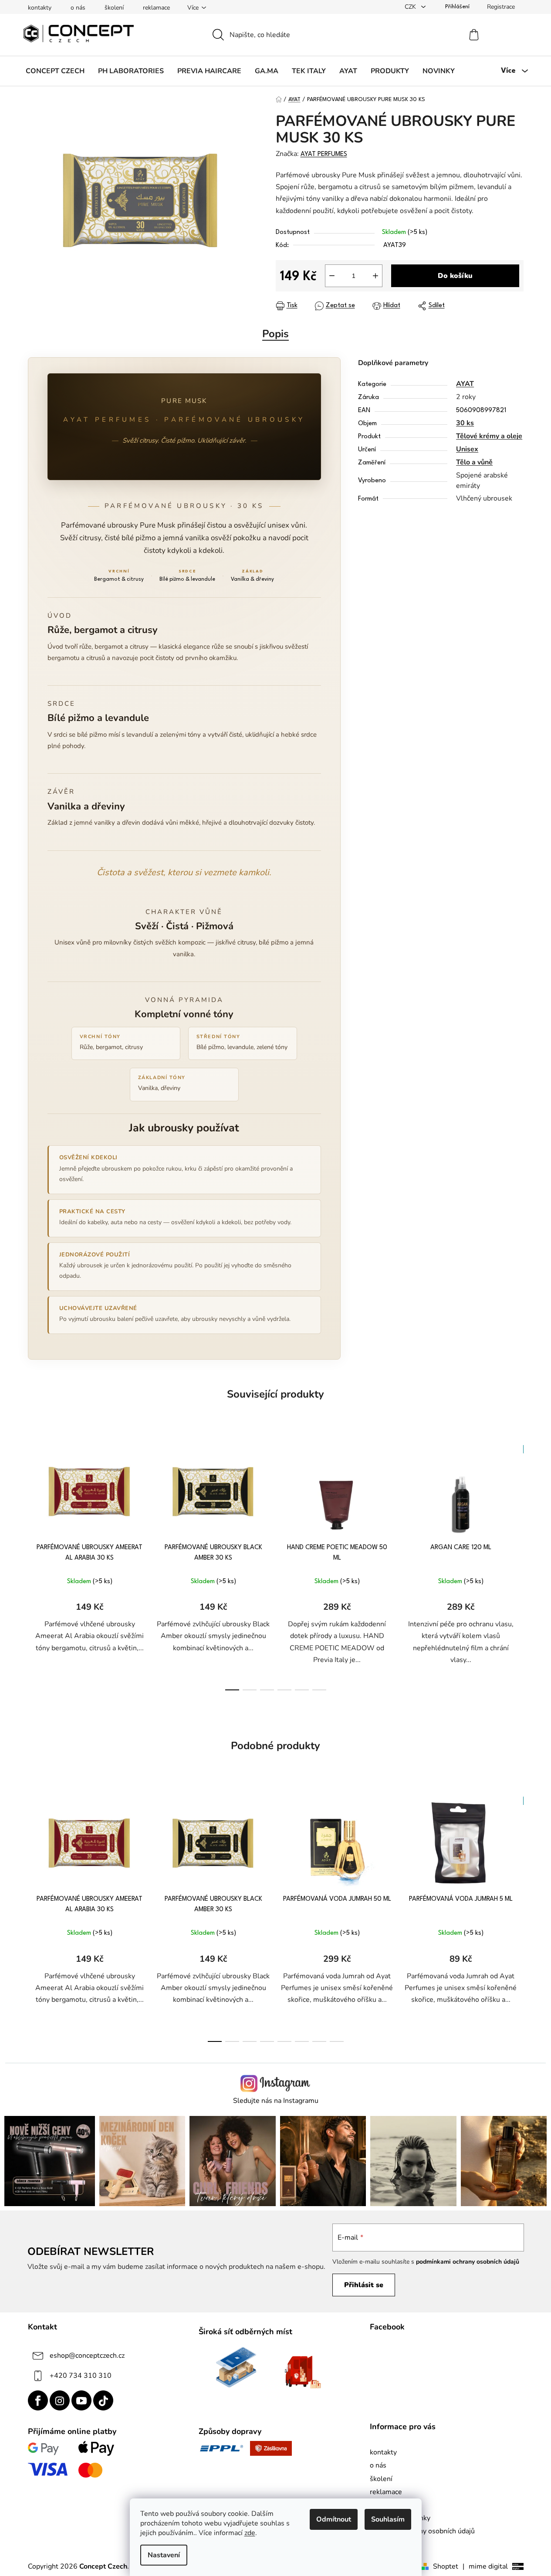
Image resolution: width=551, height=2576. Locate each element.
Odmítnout (334, 2519)
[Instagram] (60, 2400)
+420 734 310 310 (81, 2376)
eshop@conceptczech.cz (87, 2356)
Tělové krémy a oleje (489, 436)
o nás (78, 8)
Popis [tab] (275, 334)
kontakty (40, 8)
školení (114, 8)
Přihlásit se (364, 2285)
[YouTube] (81, 2400)
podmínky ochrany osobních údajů (422, 2531)
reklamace (156, 8)
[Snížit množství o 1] (332, 276)
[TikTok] (103, 2400)
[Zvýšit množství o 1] (375, 276)
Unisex (467, 449)
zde (250, 2533)
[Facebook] (38, 2400)
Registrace (501, 7)
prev (35, 1565)
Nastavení (164, 2555)
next (517, 1565)
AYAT (465, 384)
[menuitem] (55, 71)
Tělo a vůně (474, 462)
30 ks (465, 423)
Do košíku (455, 276)
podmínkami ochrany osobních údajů (468, 2262)
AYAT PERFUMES (324, 154)
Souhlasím (388, 2519)
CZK (411, 7)
